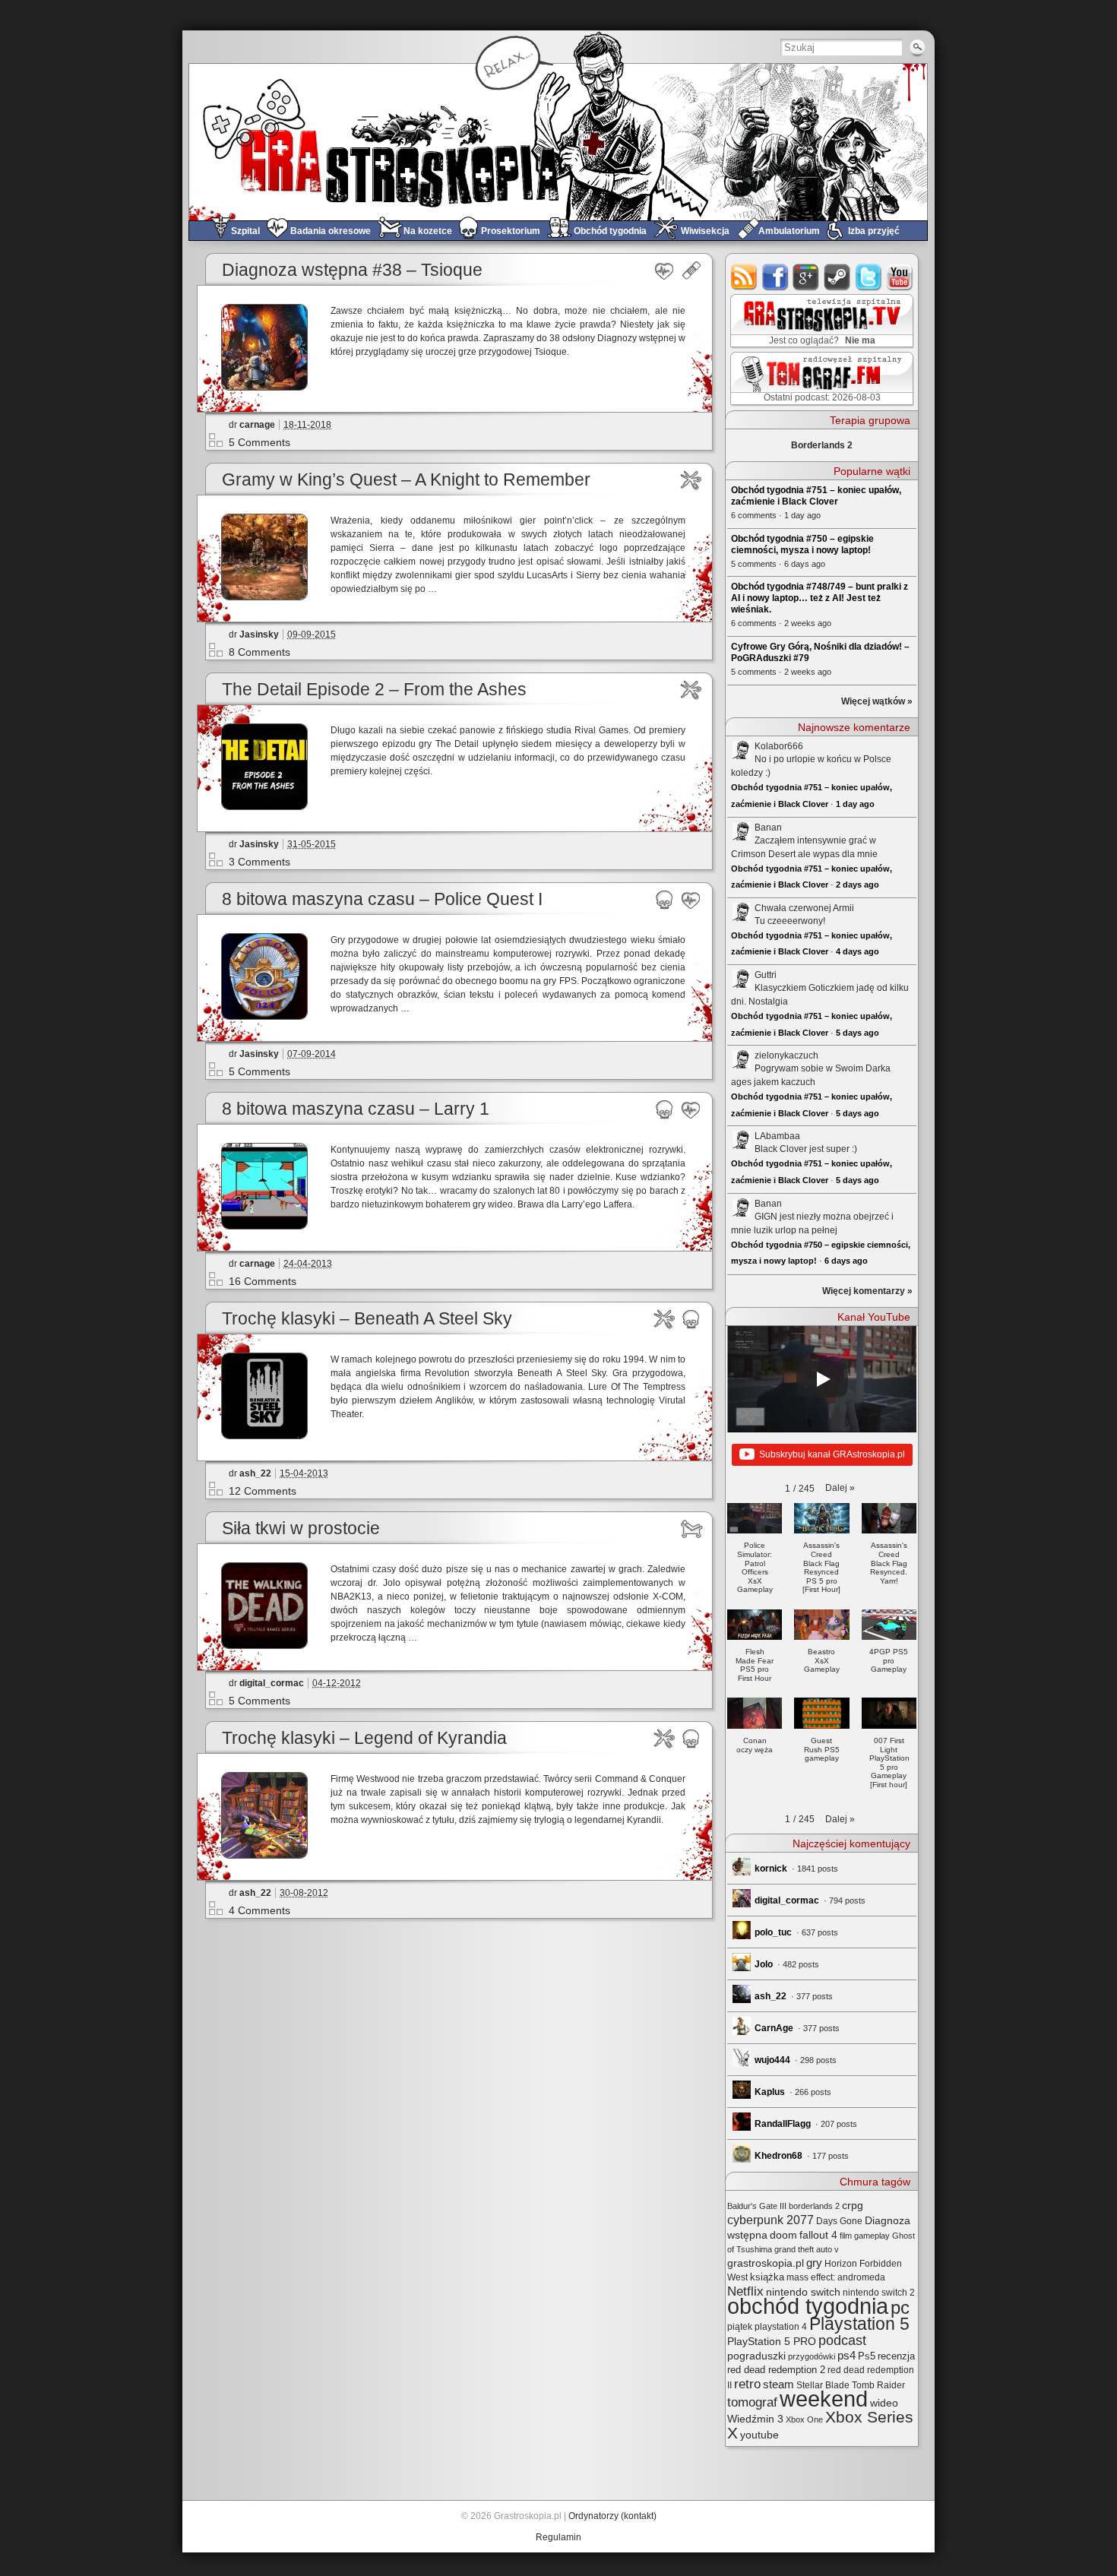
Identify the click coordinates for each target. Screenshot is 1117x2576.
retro (747, 2384)
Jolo (764, 1964)
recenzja (896, 2356)
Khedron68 (778, 2156)
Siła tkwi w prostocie (301, 1529)
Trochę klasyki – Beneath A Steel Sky (367, 1319)
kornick (771, 1869)
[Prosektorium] (665, 900)
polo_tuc (773, 1932)
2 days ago (858, 885)
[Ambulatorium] (691, 271)
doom (783, 2235)
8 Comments (259, 652)
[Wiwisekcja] (691, 480)
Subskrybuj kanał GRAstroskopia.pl (832, 1454)
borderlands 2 (814, 2206)
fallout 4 (818, 2235)
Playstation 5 (859, 2324)
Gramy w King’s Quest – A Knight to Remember (406, 480)
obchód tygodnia (808, 2306)
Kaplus (770, 2092)
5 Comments (259, 442)
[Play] (822, 1379)
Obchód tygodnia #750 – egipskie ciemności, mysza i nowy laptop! (802, 544)
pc (900, 2307)
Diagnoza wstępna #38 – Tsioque (352, 270)
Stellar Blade (823, 2385)
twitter (869, 277)
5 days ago (858, 1033)
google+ (807, 277)
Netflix (745, 2291)
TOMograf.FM (820, 378)
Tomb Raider (878, 2385)
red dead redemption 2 (776, 2370)
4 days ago (858, 951)
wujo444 (772, 2060)
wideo (884, 2403)
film (846, 2236)
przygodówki (812, 2356)
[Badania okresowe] (665, 271)
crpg (853, 2205)
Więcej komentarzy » (867, 1291)
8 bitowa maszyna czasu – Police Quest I (382, 899)
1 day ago (855, 804)
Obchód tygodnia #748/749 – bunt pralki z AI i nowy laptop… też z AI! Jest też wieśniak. (820, 598)
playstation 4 (781, 2327)
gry (814, 2263)
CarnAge (774, 2028)
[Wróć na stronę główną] (558, 142)
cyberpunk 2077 (771, 2220)
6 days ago (846, 1261)
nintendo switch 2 (879, 2293)
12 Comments (263, 1491)
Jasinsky (259, 635)
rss (744, 277)
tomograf (752, 2402)
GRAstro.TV (820, 321)
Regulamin (558, 2537)
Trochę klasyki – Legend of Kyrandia (364, 1738)
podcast (842, 2340)
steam (838, 277)
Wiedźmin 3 (755, 2419)
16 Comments (263, 1281)
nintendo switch (803, 2292)
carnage (257, 425)
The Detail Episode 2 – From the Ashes (374, 690)
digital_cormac (272, 1683)
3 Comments (259, 862)
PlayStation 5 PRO (772, 2342)
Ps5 (867, 2356)
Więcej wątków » (877, 701)
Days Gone (839, 2221)
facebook (775, 277)
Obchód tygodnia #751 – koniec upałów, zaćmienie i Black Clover (816, 496)
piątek (740, 2327)
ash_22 (255, 1473)
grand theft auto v (807, 2249)
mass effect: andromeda (836, 2277)
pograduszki (756, 2356)
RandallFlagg (783, 2124)
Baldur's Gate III (757, 2206)
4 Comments (259, 1910)
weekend (824, 2399)
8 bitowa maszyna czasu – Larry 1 (356, 1109)
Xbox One (804, 2419)
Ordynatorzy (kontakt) (612, 2516)
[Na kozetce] (691, 1529)
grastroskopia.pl (766, 2263)
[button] (840, 1488)
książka (767, 2277)
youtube (900, 277)
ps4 (846, 2356)
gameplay (872, 2236)
